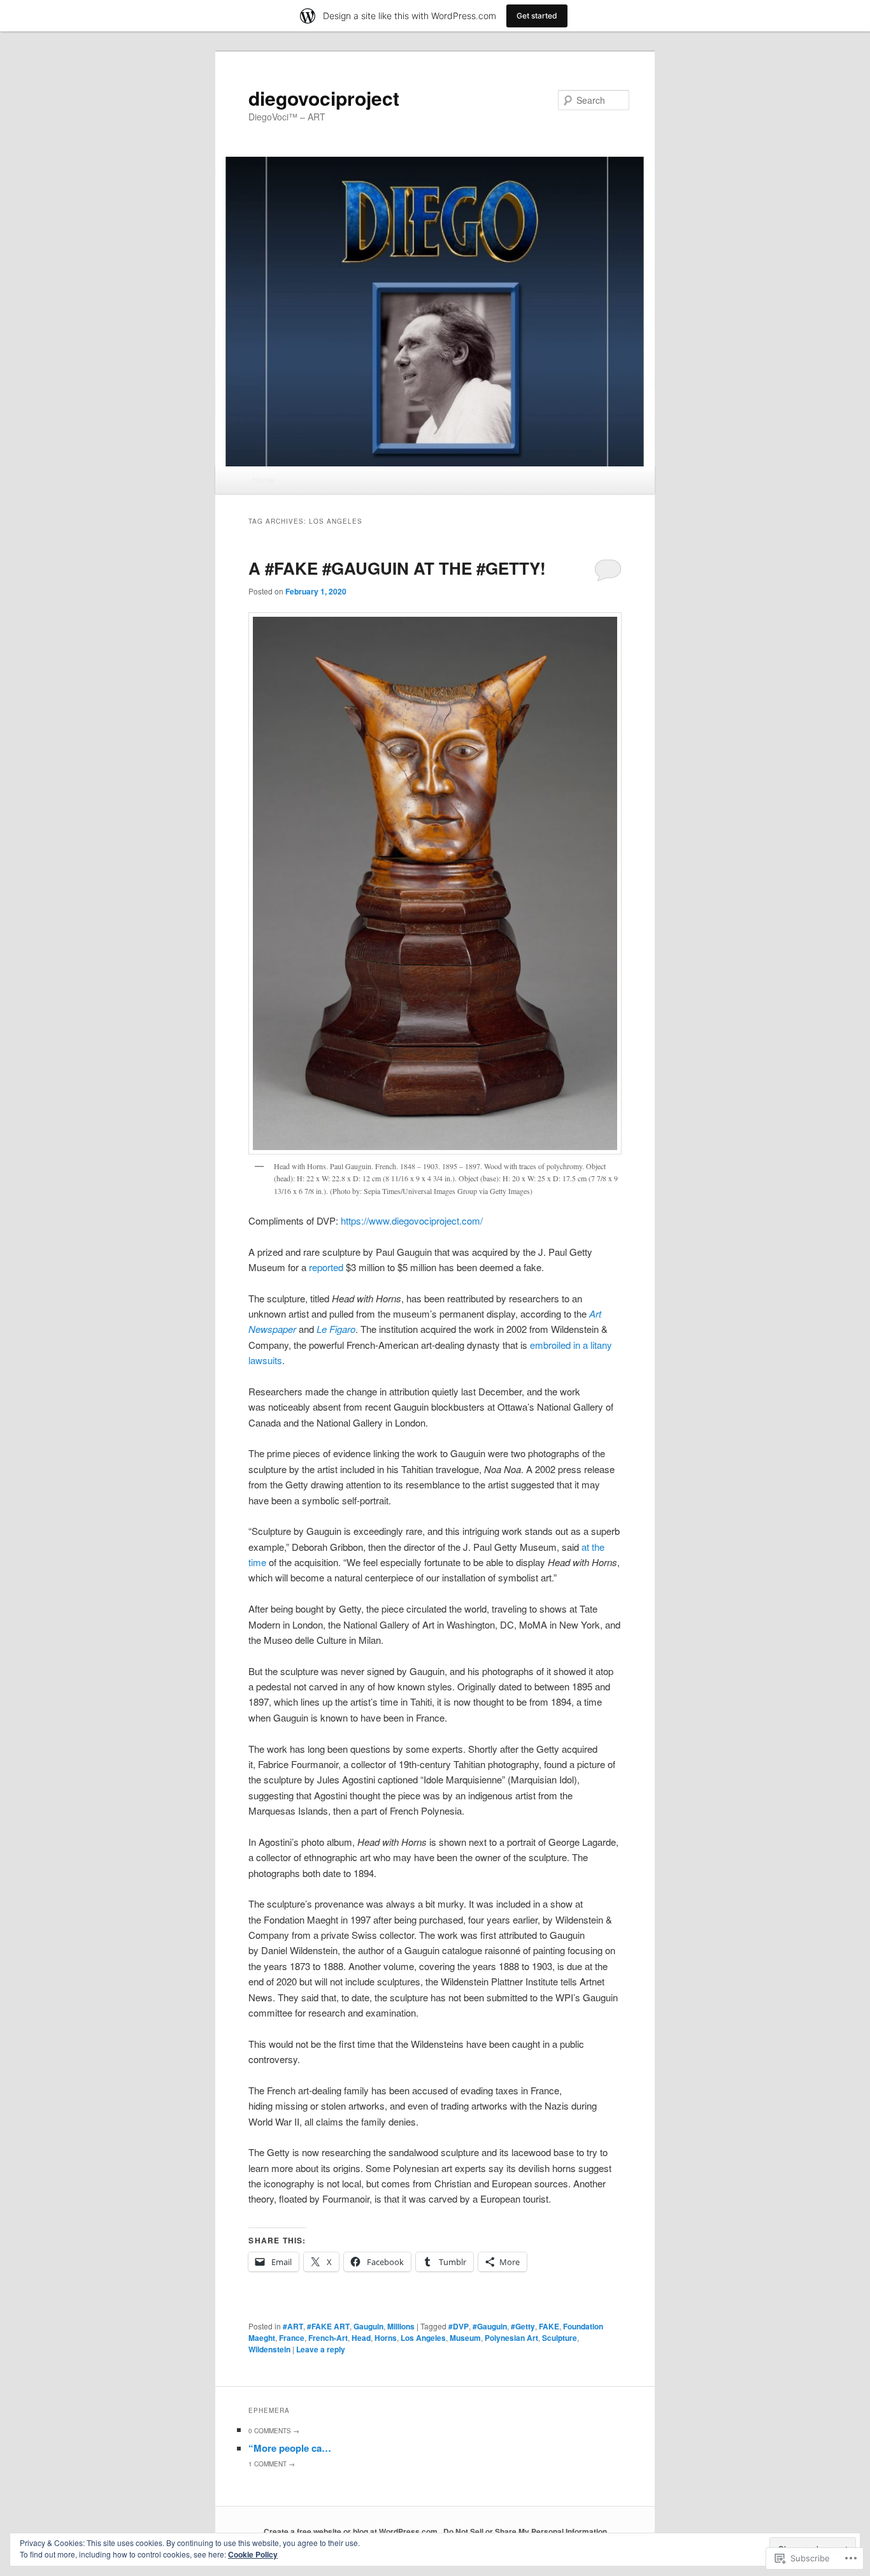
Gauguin (368, 2326)
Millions (401, 2326)
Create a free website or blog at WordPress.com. (352, 2531)
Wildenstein (269, 2349)
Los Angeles (423, 2338)
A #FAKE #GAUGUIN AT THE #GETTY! (397, 568)
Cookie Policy (253, 2554)
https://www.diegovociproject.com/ (412, 1220)
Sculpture (560, 2338)
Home (263, 479)
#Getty (523, 2326)
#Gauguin (490, 2326)
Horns (386, 2338)
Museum (465, 2338)
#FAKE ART (328, 2326)
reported (326, 1267)
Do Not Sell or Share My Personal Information (525, 2531)
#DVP (459, 2326)
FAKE (549, 2326)
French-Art (328, 2338)
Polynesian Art (511, 2338)
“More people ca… (290, 2448)
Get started (537, 16)
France (292, 2338)
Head (361, 2338)
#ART (293, 2326)
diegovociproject (324, 98)
